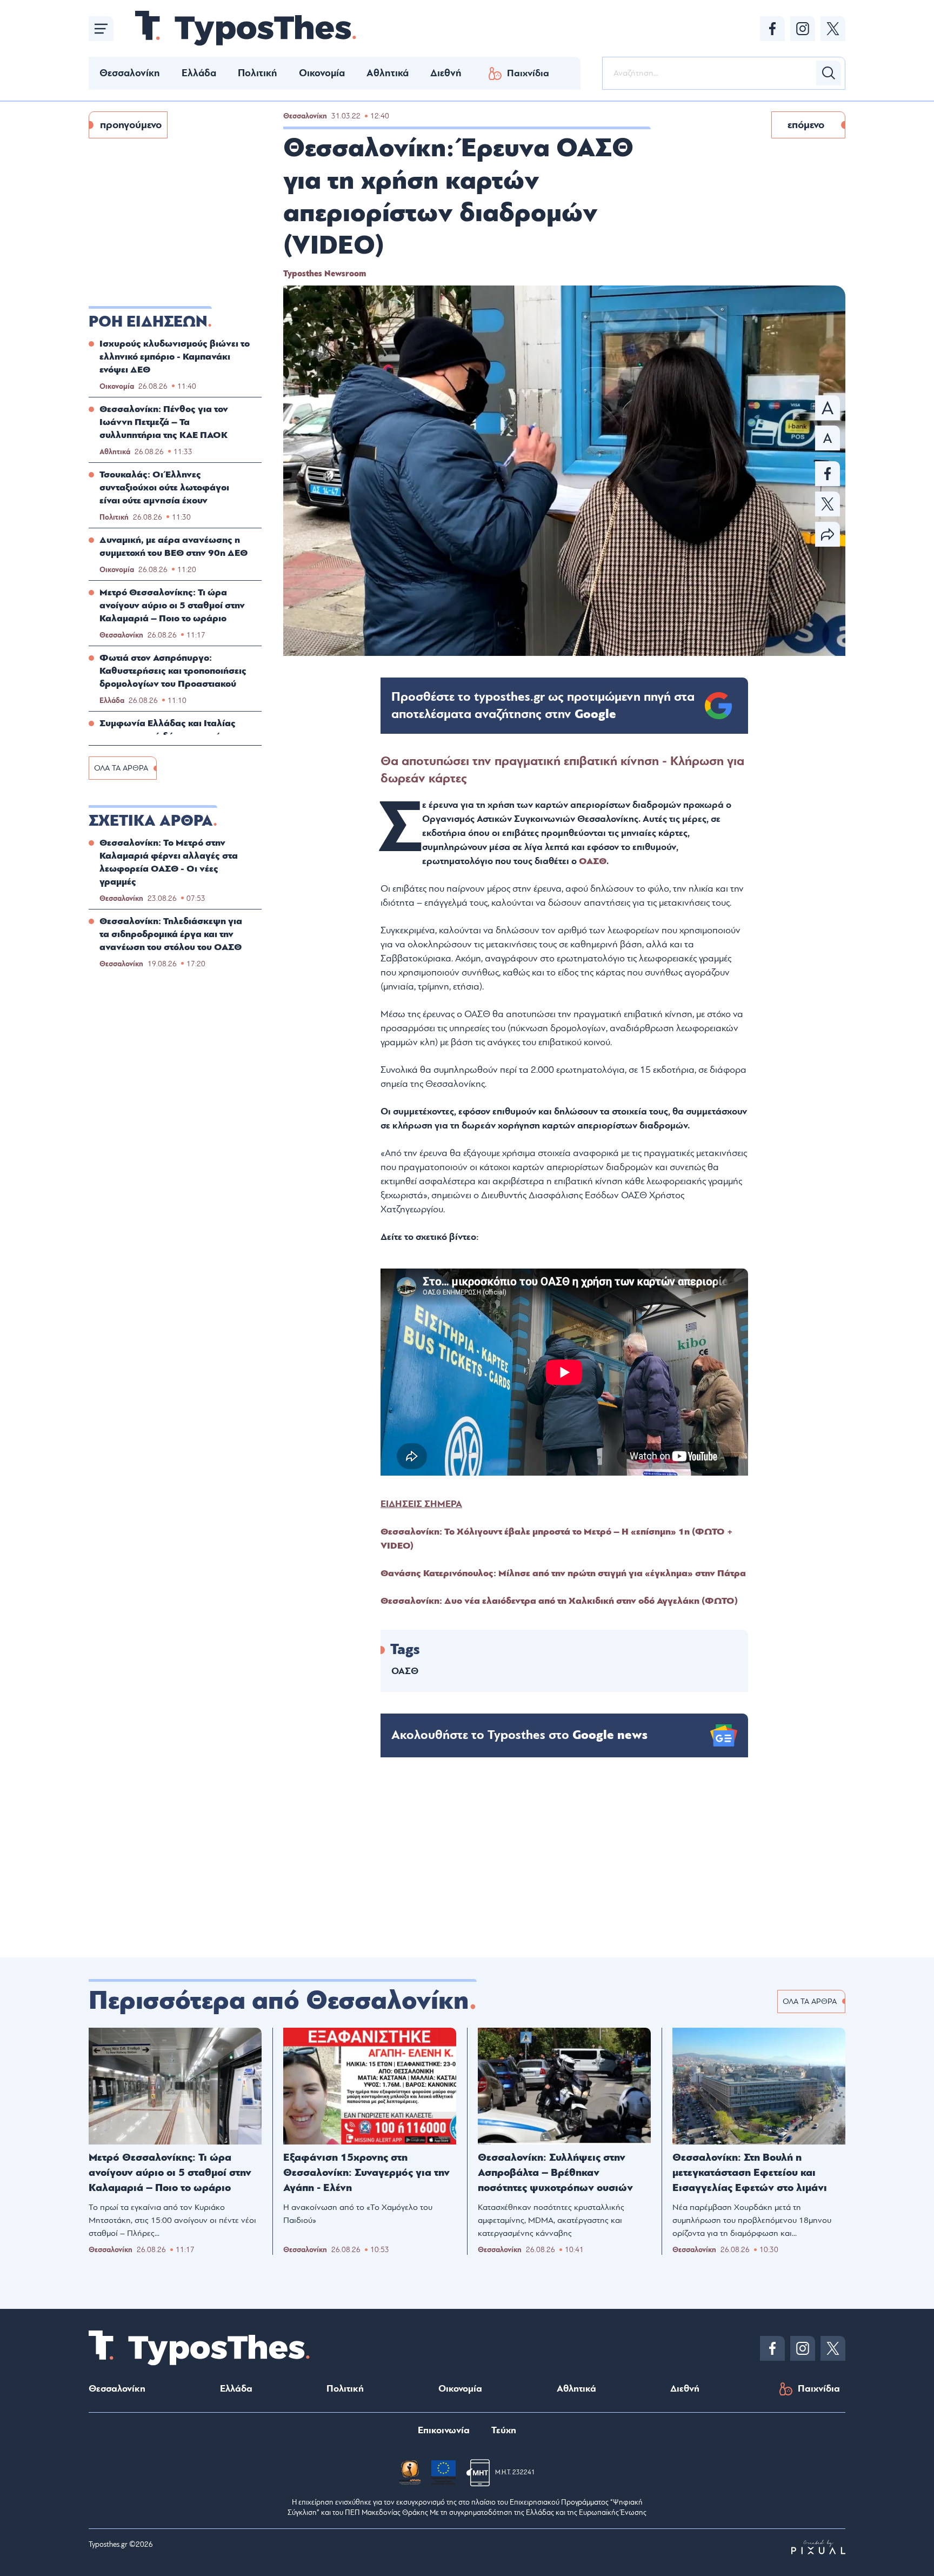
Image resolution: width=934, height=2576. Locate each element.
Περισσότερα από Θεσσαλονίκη (279, 2001)
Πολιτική (258, 73)
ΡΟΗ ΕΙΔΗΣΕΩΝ (148, 322)
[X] (833, 29)
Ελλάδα (199, 73)
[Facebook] (772, 29)
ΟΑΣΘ (593, 861)
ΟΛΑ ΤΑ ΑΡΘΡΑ (121, 768)
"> (543, 706)
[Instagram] (803, 29)
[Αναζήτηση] (829, 73)
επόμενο (806, 125)
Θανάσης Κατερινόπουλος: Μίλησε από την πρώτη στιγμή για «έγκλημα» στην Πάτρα (563, 1573)
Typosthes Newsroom (325, 274)
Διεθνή (446, 73)
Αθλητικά (388, 73)
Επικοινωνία (444, 2430)
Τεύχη (504, 2430)
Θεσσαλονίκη (130, 73)
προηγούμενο (131, 125)
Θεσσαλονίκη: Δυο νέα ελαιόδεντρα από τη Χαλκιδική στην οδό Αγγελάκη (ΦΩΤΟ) (559, 1601)
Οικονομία (322, 73)
